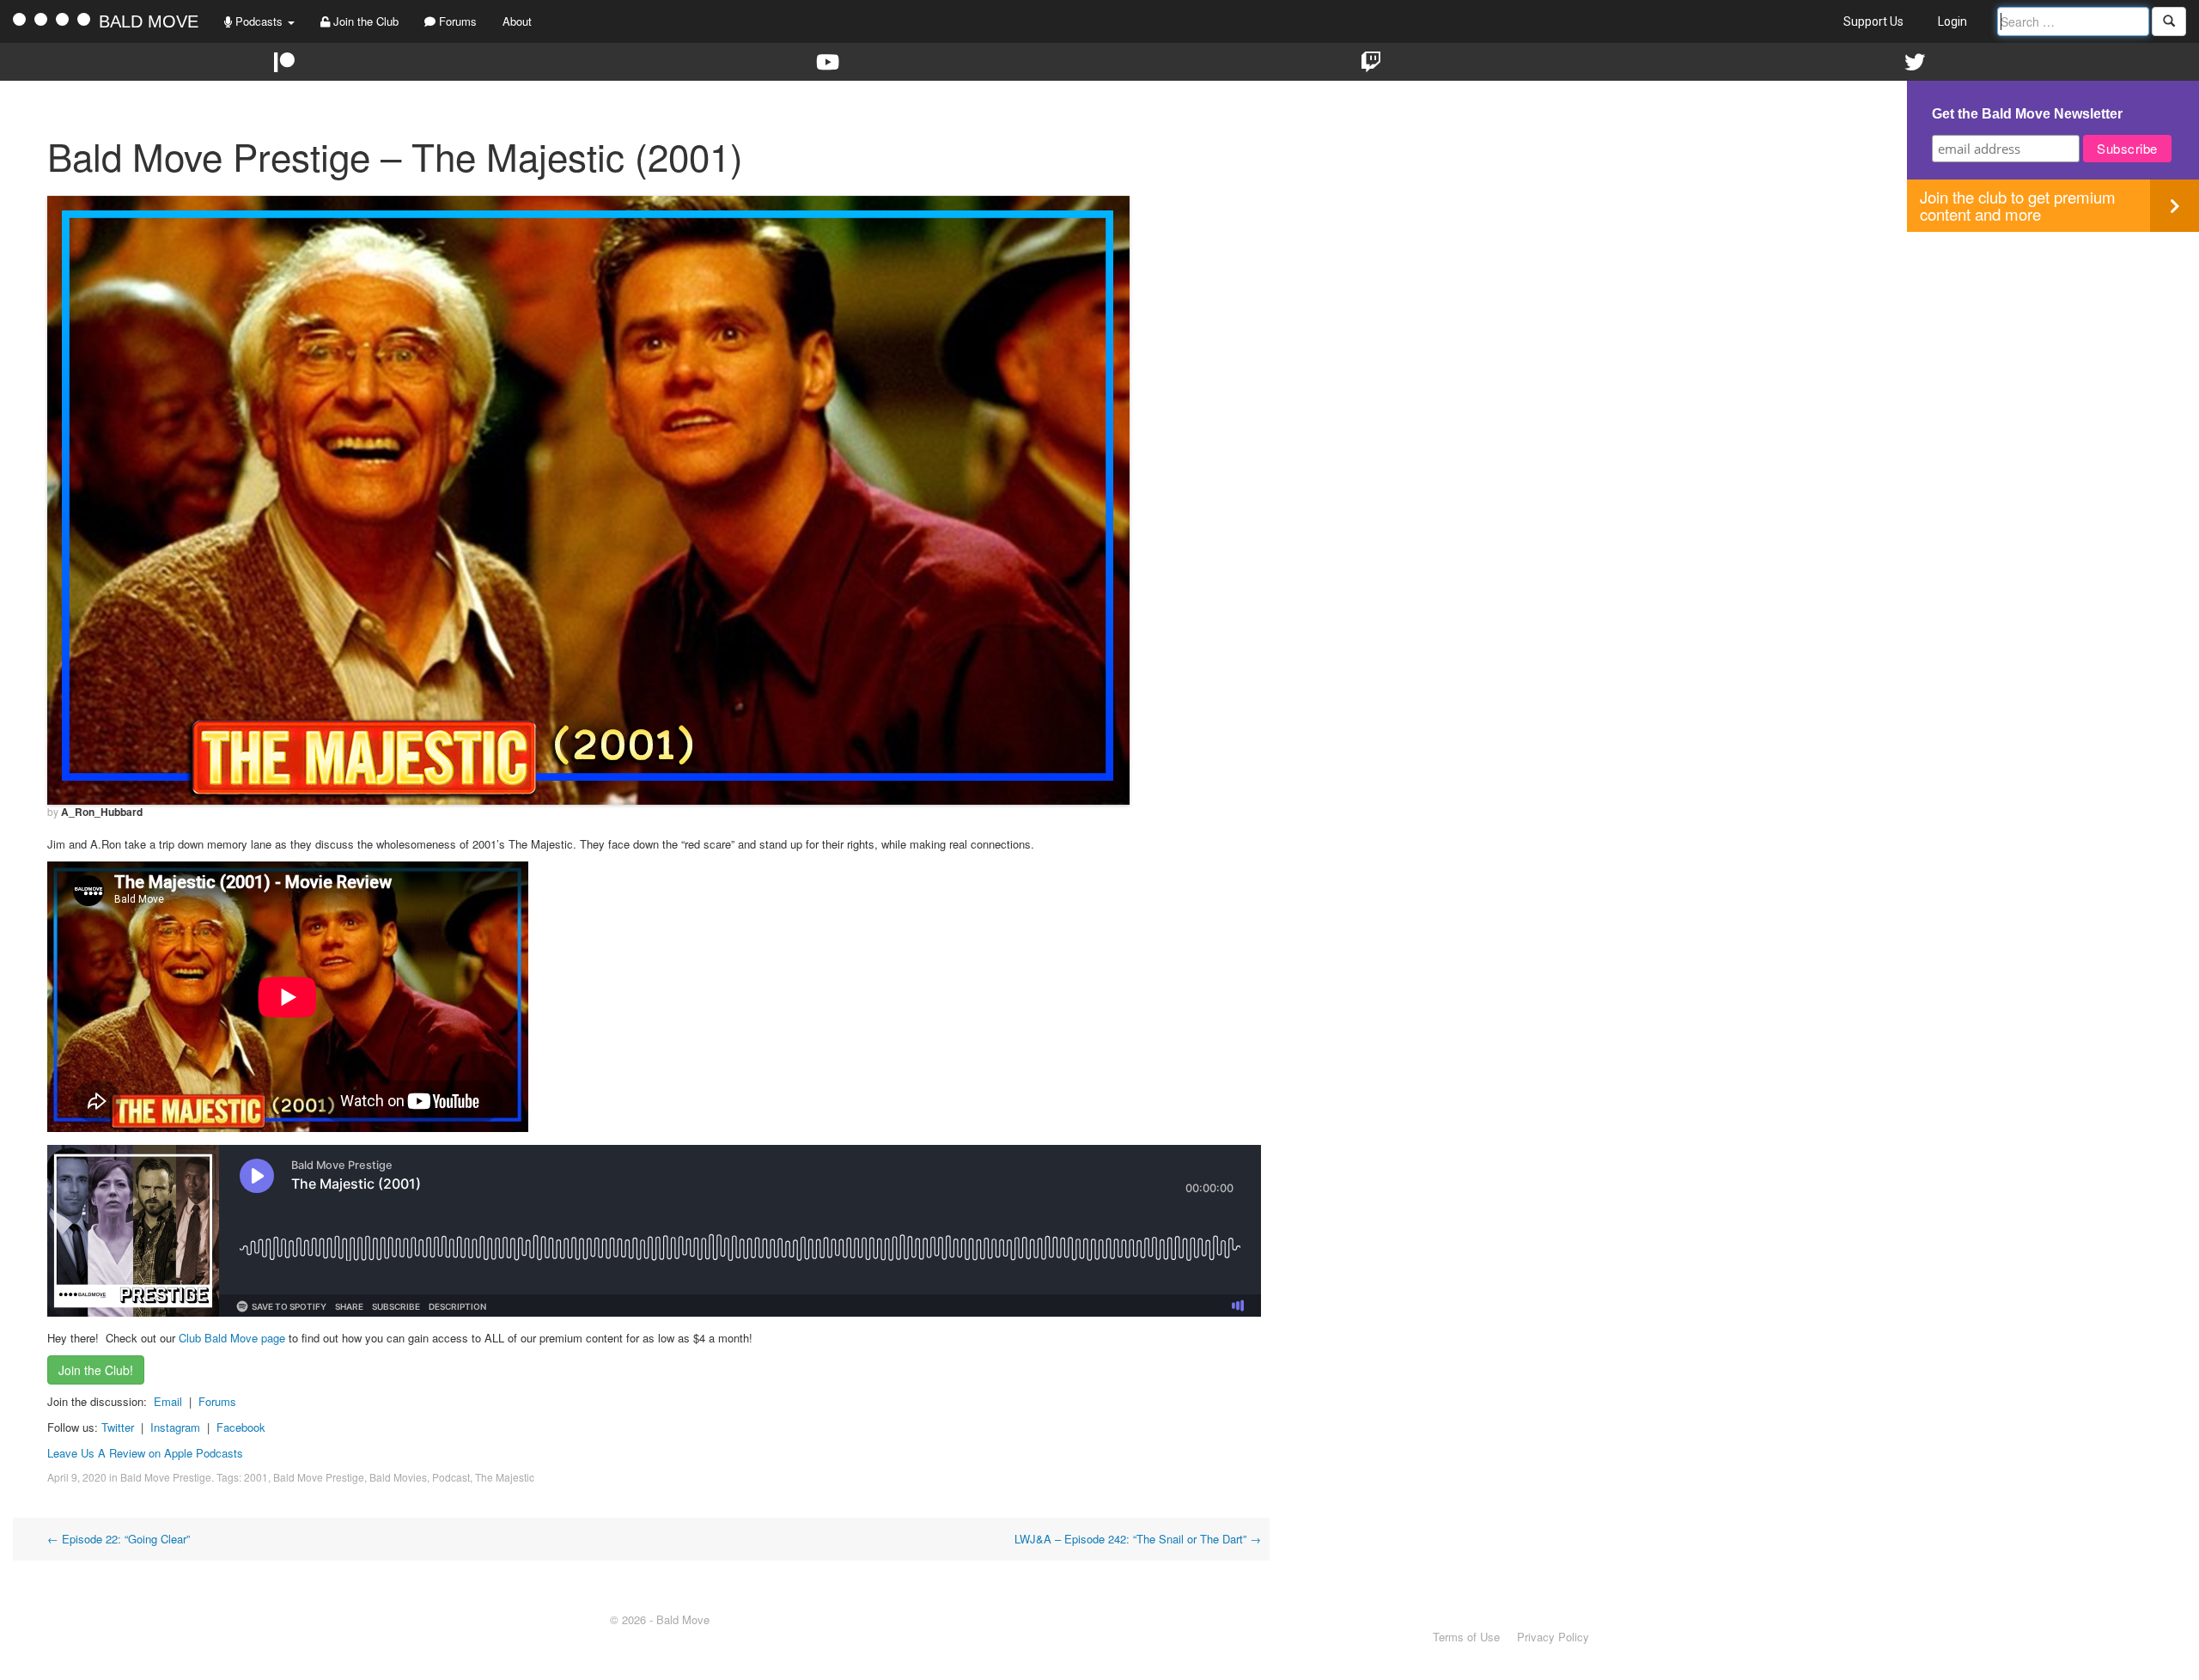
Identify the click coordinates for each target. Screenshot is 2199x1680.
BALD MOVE (149, 21)
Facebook (241, 1427)
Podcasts (259, 21)
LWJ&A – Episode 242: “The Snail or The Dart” (1138, 1539)
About (517, 21)
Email (168, 1401)
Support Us (1873, 21)
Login (1952, 21)
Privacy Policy (1553, 1637)
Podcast (451, 1477)
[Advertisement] (2053, 352)
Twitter (118, 1427)
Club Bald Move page (232, 1338)
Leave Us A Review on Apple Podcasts (145, 1453)
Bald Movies (398, 1477)
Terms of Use (1466, 1637)
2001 (256, 1477)
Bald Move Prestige (166, 1477)
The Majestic (505, 1477)
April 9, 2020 (77, 1477)
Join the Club (364, 21)
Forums (456, 21)
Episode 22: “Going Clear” (119, 1539)
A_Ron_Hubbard (102, 812)
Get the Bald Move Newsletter (2027, 114)
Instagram (175, 1427)
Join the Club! (96, 1370)
